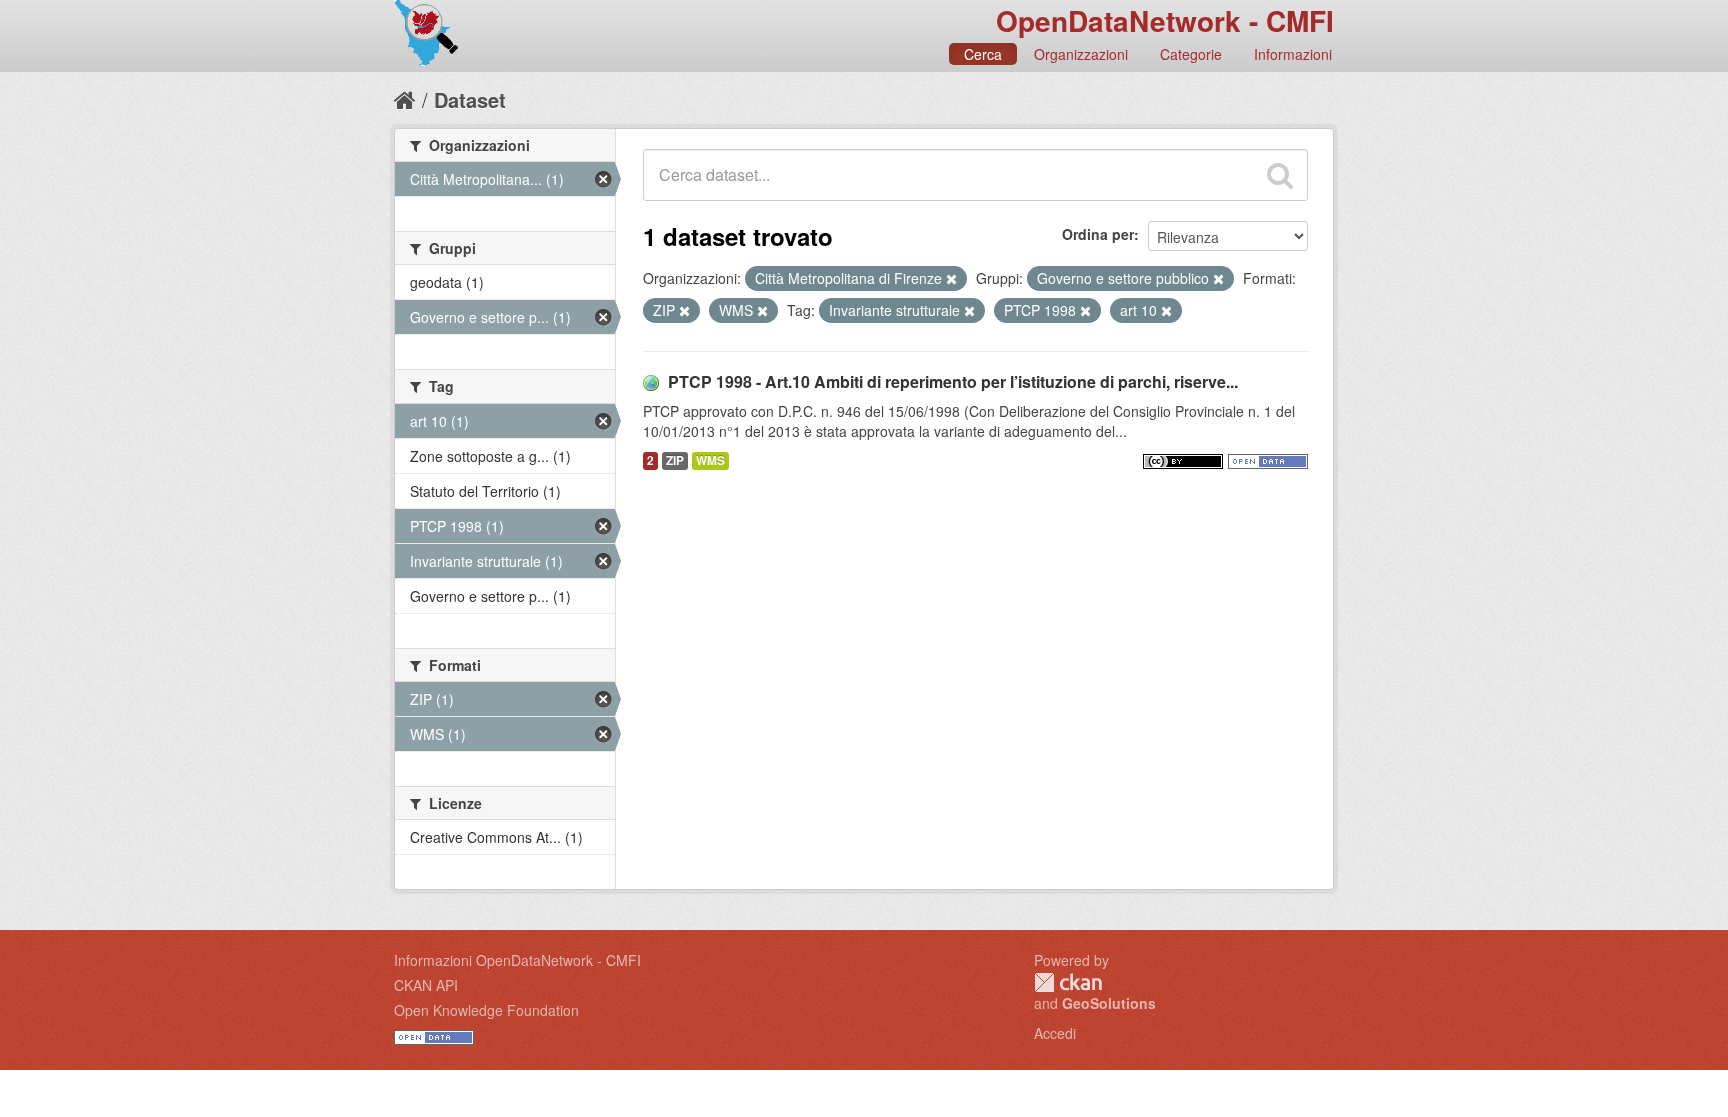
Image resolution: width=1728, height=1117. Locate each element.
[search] (1280, 175)
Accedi (1055, 1033)
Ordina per (1098, 234)
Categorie (1191, 54)
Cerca (983, 54)
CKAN (1068, 982)
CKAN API (426, 985)
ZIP (675, 460)
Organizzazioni (1081, 54)
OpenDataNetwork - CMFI (1165, 20)
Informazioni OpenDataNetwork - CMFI (517, 960)
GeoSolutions (1109, 1003)
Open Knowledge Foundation (486, 1010)
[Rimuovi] (951, 279)
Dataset (470, 99)
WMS (710, 460)
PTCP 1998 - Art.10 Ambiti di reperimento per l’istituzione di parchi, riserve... (953, 381)
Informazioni (1293, 54)
